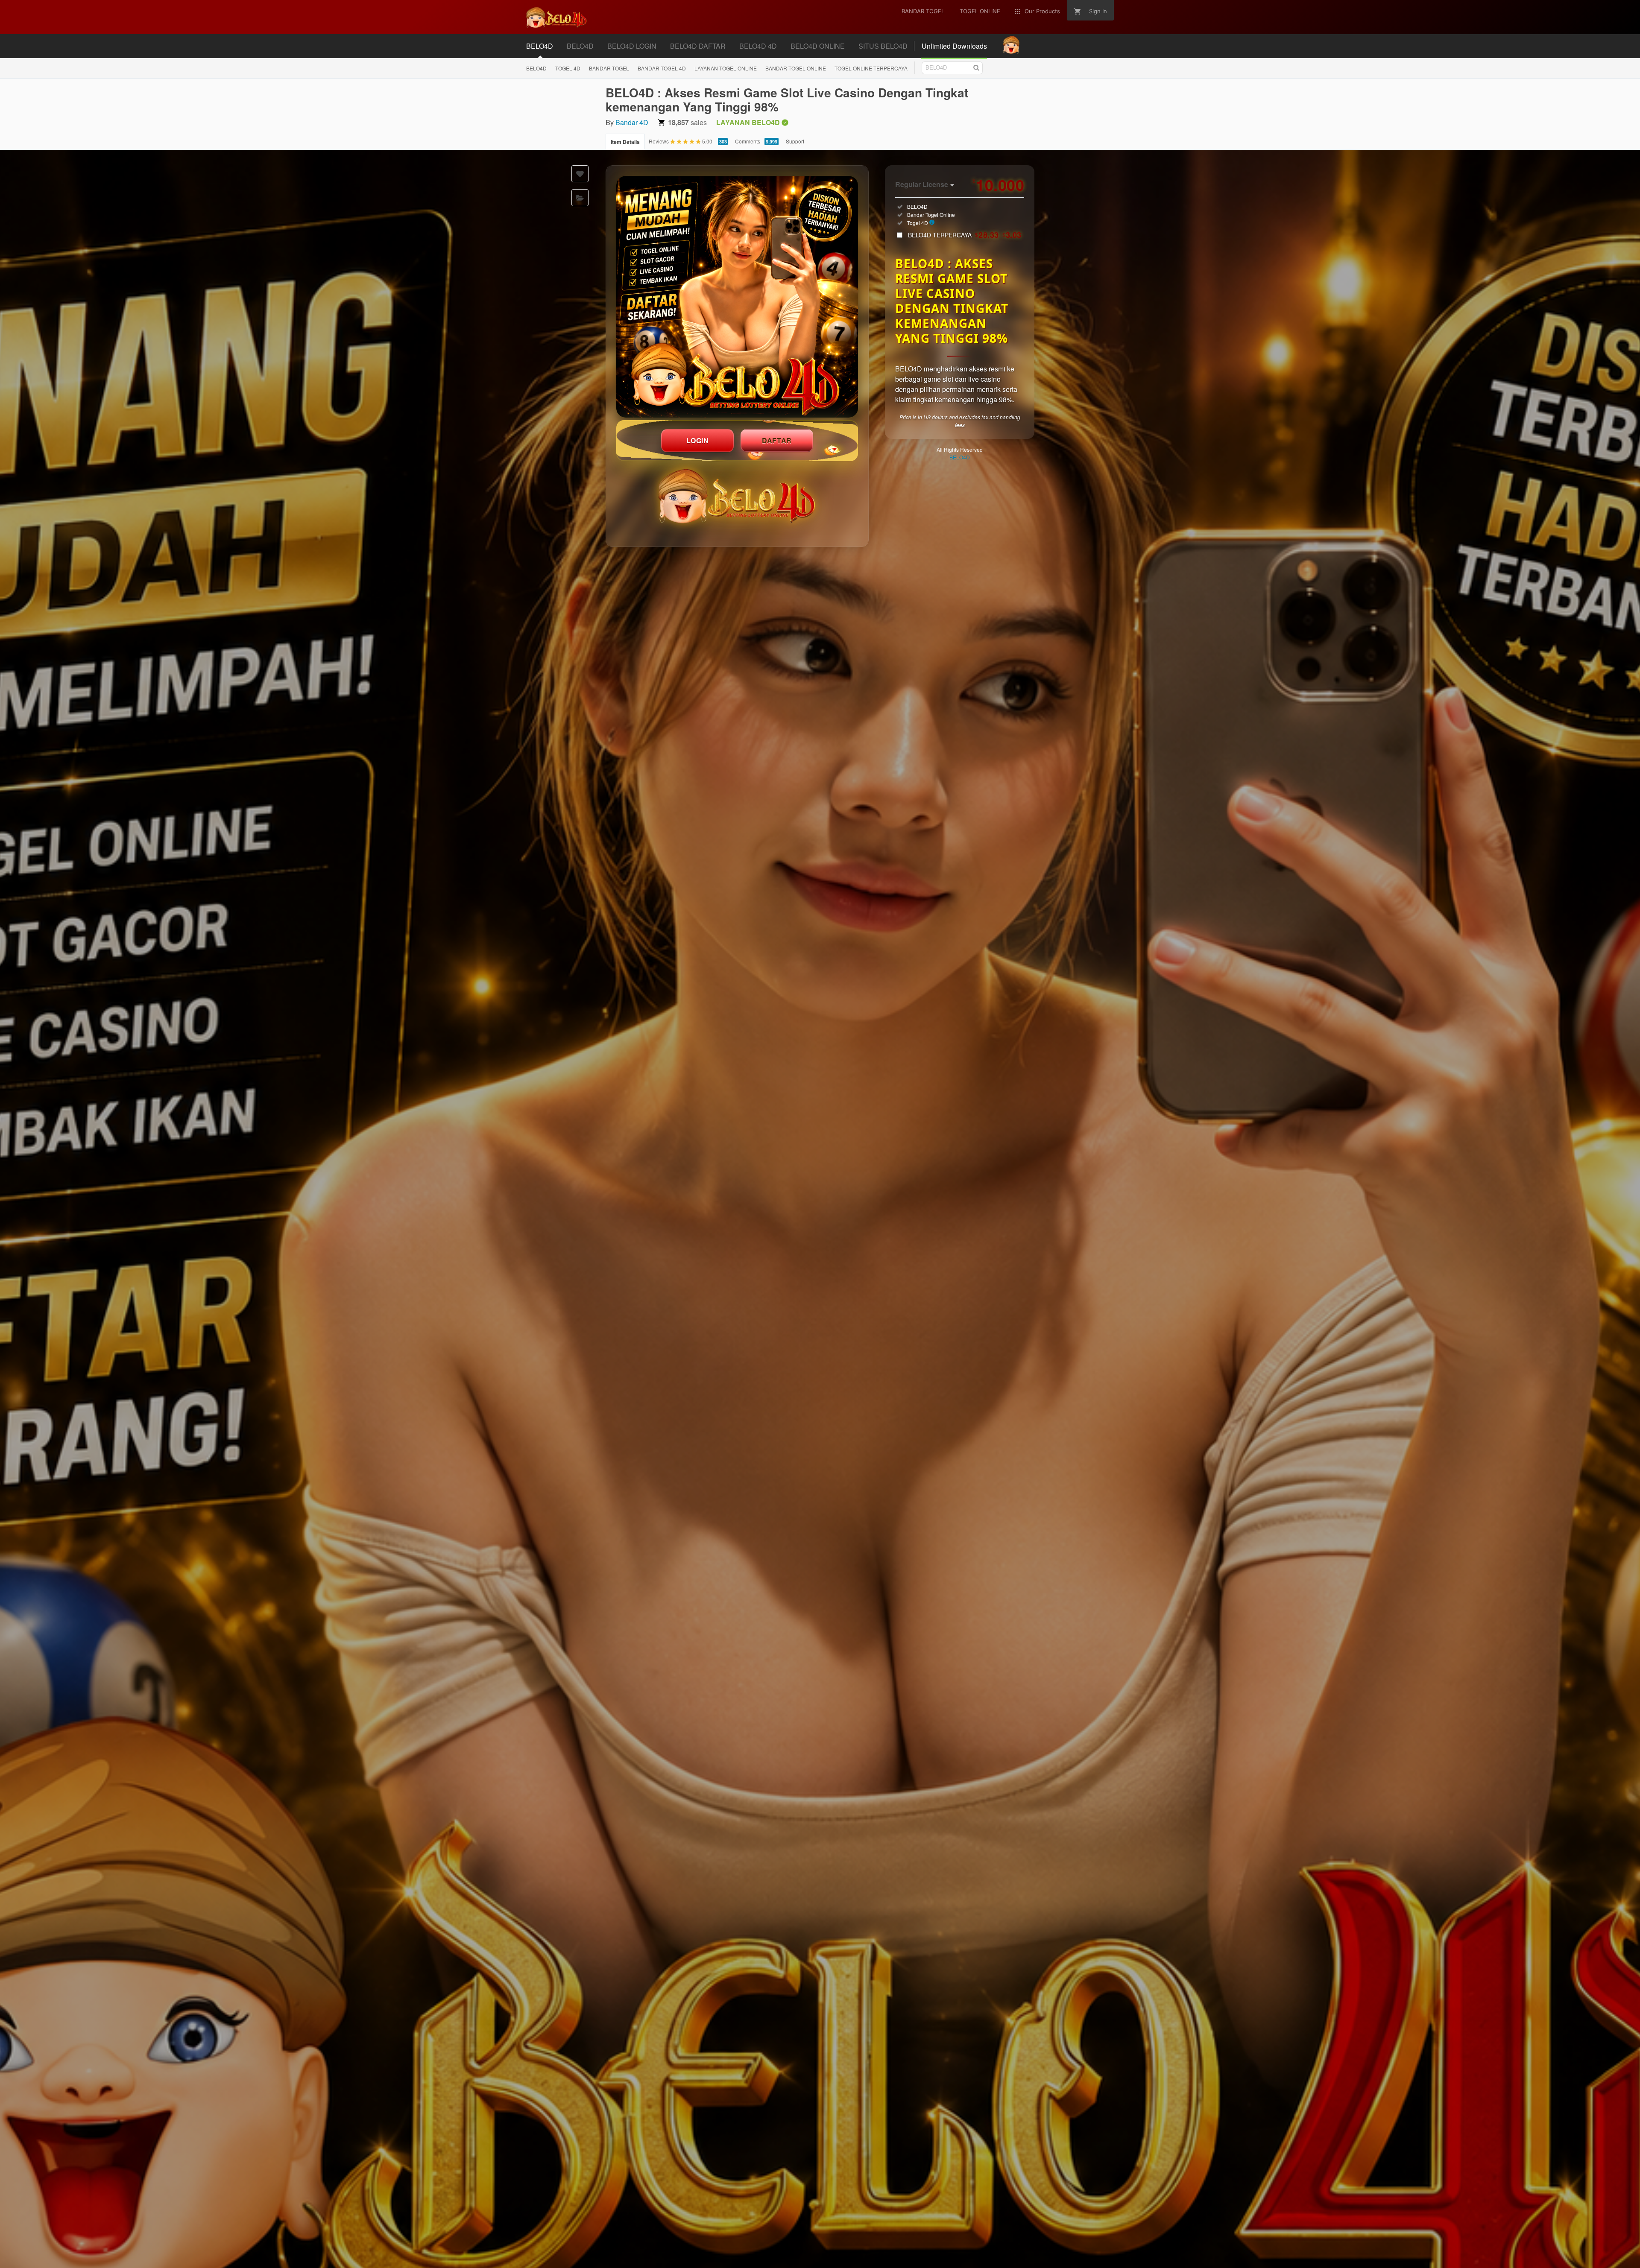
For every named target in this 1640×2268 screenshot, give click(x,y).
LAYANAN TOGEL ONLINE (726, 68)
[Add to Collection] (580, 198)
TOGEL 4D (568, 68)
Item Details (625, 142)
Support (795, 141)
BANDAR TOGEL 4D (662, 68)
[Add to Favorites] (580, 174)
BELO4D (536, 68)
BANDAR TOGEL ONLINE (796, 68)
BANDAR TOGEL (609, 68)
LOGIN (698, 440)
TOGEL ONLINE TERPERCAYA (871, 68)
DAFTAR (777, 440)
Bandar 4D (632, 122)
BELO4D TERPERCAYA (965, 235)
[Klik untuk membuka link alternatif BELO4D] (737, 297)
